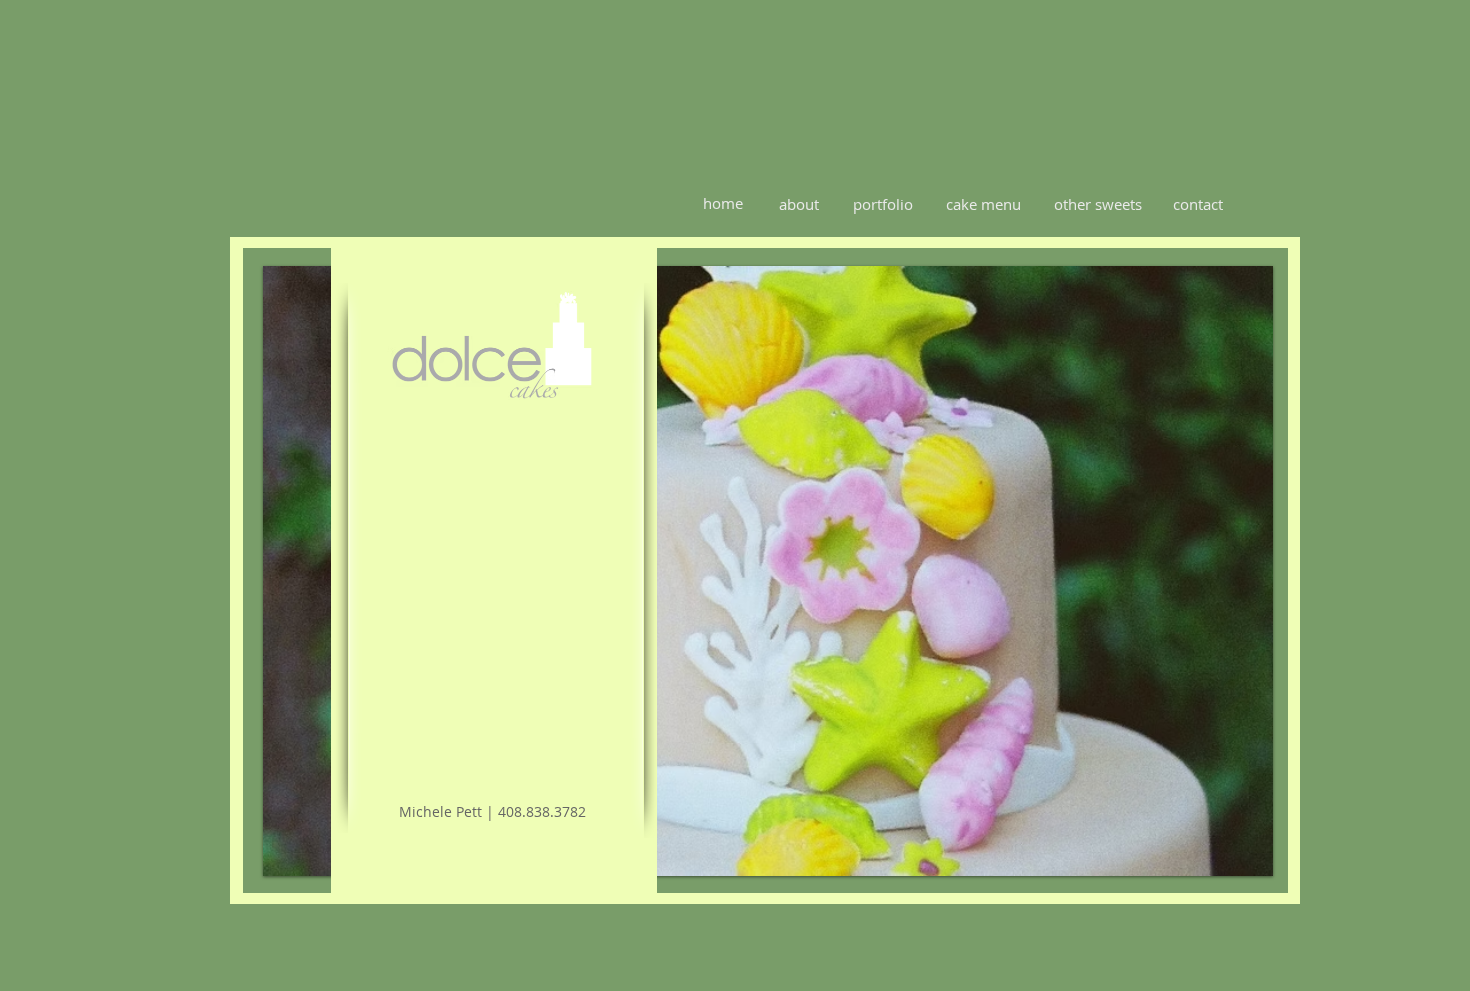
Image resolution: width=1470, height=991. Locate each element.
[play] (1243, 846)
